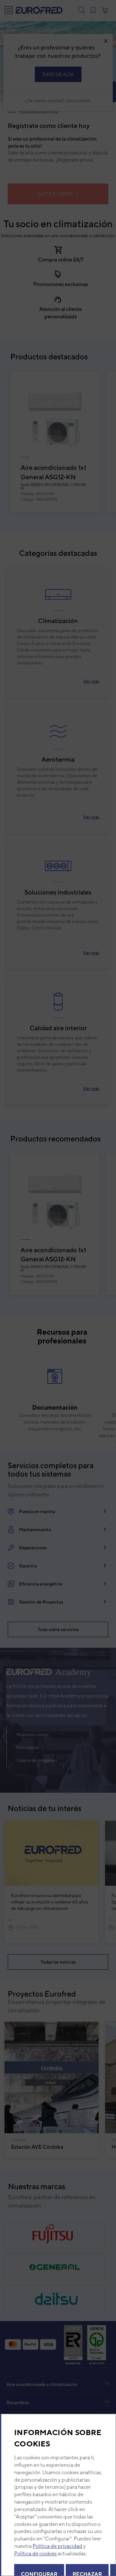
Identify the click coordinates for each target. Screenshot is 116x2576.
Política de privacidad (57, 2546)
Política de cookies (35, 2554)
